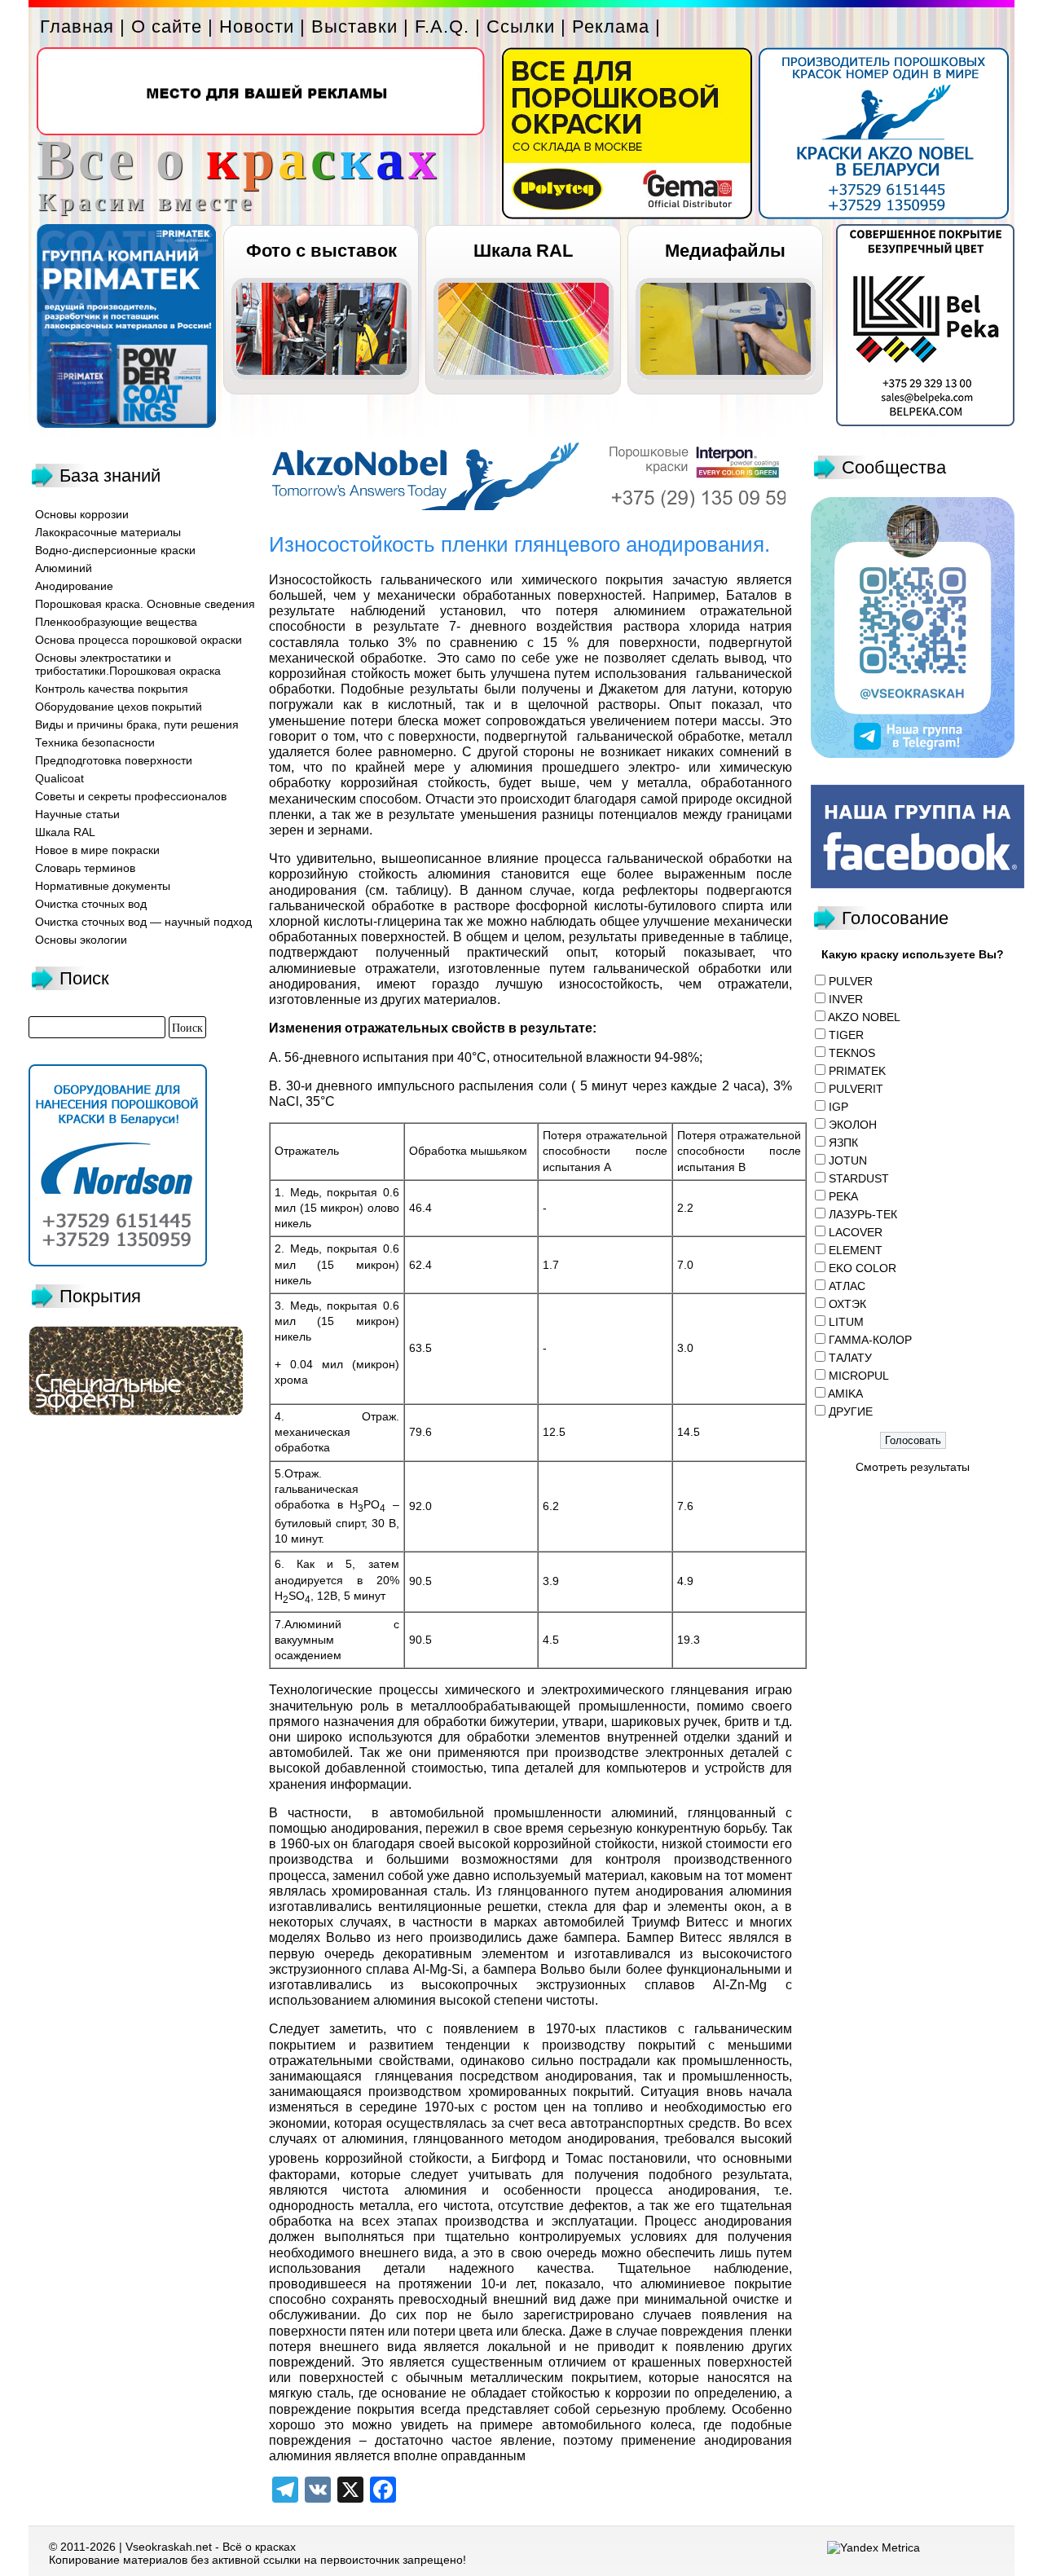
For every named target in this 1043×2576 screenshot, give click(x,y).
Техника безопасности (95, 742)
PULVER (851, 981)
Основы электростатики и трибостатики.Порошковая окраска (128, 664)
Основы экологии (81, 940)
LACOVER (856, 1232)
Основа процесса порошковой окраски (139, 640)
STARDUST (859, 1178)
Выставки (354, 26)
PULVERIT (856, 1089)
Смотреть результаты (913, 1467)
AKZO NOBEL (864, 1017)
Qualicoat (59, 778)
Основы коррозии (82, 514)
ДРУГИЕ (851, 1411)
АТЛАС (847, 1286)
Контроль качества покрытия (112, 689)
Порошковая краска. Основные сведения (145, 604)
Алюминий (64, 568)
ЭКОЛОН (853, 1125)
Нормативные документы (103, 886)
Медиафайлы (725, 251)
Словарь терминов (85, 868)
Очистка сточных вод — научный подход (143, 922)
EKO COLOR (863, 1268)
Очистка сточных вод (91, 904)
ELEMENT (856, 1250)
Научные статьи (77, 814)
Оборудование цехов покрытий (119, 707)
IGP (838, 1107)
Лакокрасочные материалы (108, 532)
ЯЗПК (843, 1143)
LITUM (846, 1322)
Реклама (611, 26)
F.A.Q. (442, 26)
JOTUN (848, 1160)
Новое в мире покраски (97, 850)
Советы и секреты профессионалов (131, 796)
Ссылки (521, 26)
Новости (257, 26)
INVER (846, 999)
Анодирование (74, 586)
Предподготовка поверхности (114, 760)
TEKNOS (852, 1053)
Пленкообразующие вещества (116, 622)
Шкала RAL (523, 251)
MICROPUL (859, 1376)
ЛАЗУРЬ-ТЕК (863, 1214)
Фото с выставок (321, 251)
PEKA (843, 1196)
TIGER (846, 1035)
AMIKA (845, 1394)
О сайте (167, 26)
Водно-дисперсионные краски (115, 550)
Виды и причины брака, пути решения (137, 724)
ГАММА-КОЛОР (870, 1340)
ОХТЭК (847, 1304)
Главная (77, 26)
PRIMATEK (857, 1071)
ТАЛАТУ (850, 1358)
